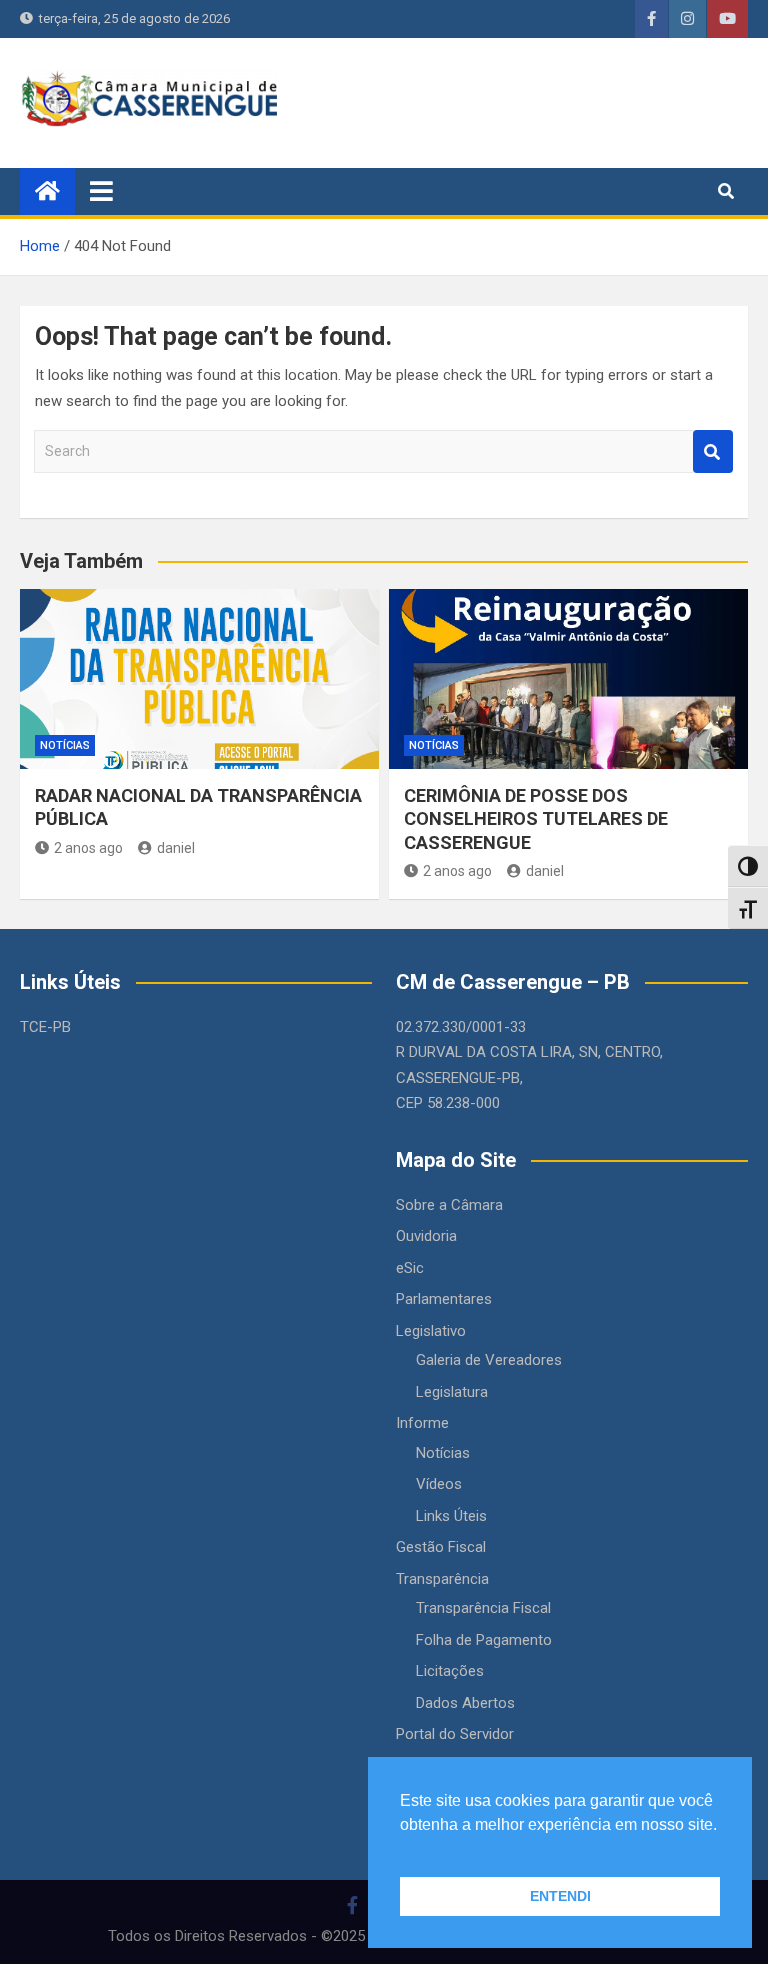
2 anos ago (88, 848)
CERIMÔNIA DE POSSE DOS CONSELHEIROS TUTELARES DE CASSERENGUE (536, 819)
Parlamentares (444, 1299)
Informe (422, 1423)
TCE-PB (45, 1027)
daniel (176, 848)
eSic (410, 1268)
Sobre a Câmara (449, 1205)
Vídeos (439, 1484)
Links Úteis (451, 1516)
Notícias (65, 745)
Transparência (442, 1579)
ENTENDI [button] (560, 1896)
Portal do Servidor (455, 1734)
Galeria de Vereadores (489, 1360)
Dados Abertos (465, 1703)
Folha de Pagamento (484, 1640)
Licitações (450, 1671)
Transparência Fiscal (483, 1608)
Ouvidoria (426, 1236)
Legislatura (452, 1392)
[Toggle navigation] (101, 191)
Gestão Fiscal (441, 1547)
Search (713, 451)
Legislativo (431, 1331)
